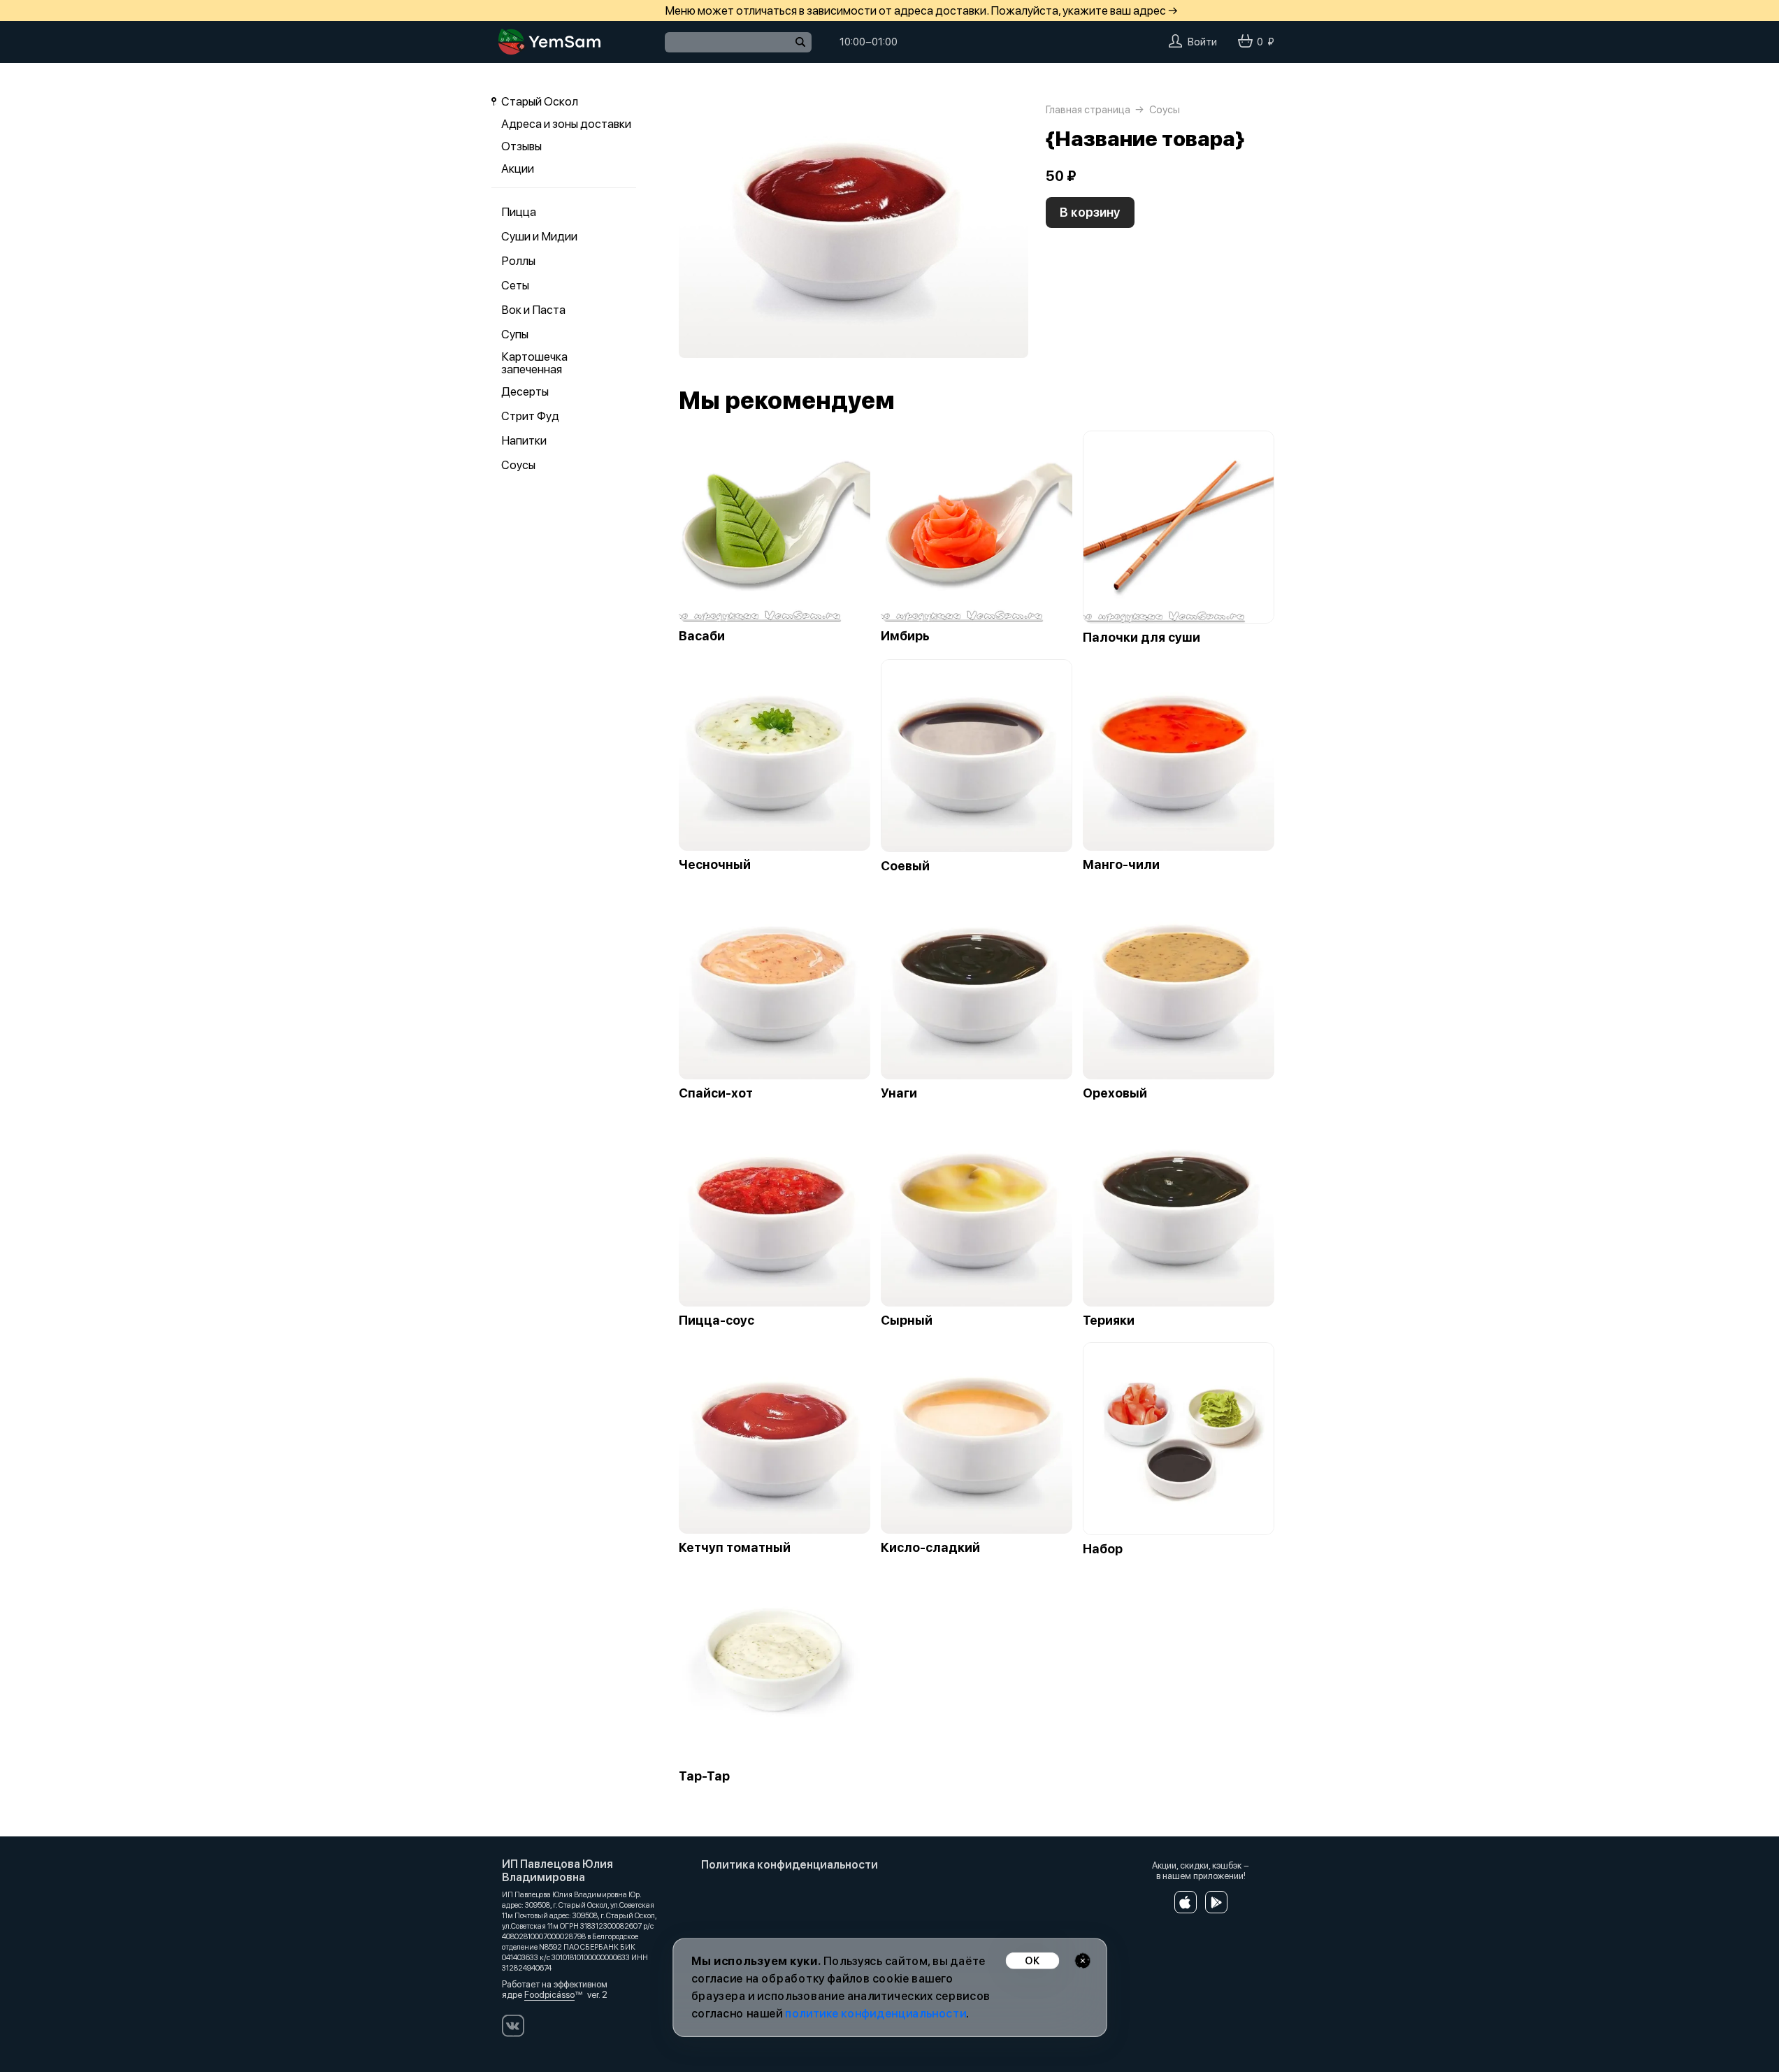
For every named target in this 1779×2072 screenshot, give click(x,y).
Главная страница (1088, 110)
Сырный (907, 1321)
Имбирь (905, 636)
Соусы (518, 465)
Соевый (905, 866)
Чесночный (715, 865)
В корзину (1090, 212)
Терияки (1109, 1321)
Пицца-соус (716, 1321)
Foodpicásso (549, 1995)
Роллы (518, 261)
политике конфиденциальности (876, 2014)
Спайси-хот (716, 1093)
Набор (1103, 1549)
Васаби (702, 636)
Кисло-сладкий (930, 1548)
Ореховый (1115, 1093)
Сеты (515, 285)
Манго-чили (1121, 865)
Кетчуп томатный (735, 1548)
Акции (518, 168)
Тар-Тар (704, 1776)
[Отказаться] (1082, 1961)
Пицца (519, 212)
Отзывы (521, 146)
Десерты (525, 391)
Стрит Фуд (530, 416)
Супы (515, 334)
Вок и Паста (533, 310)
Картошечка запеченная (534, 363)
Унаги (899, 1093)
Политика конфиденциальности (790, 1865)
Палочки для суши (1141, 638)
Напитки (524, 440)
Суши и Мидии (539, 236)
